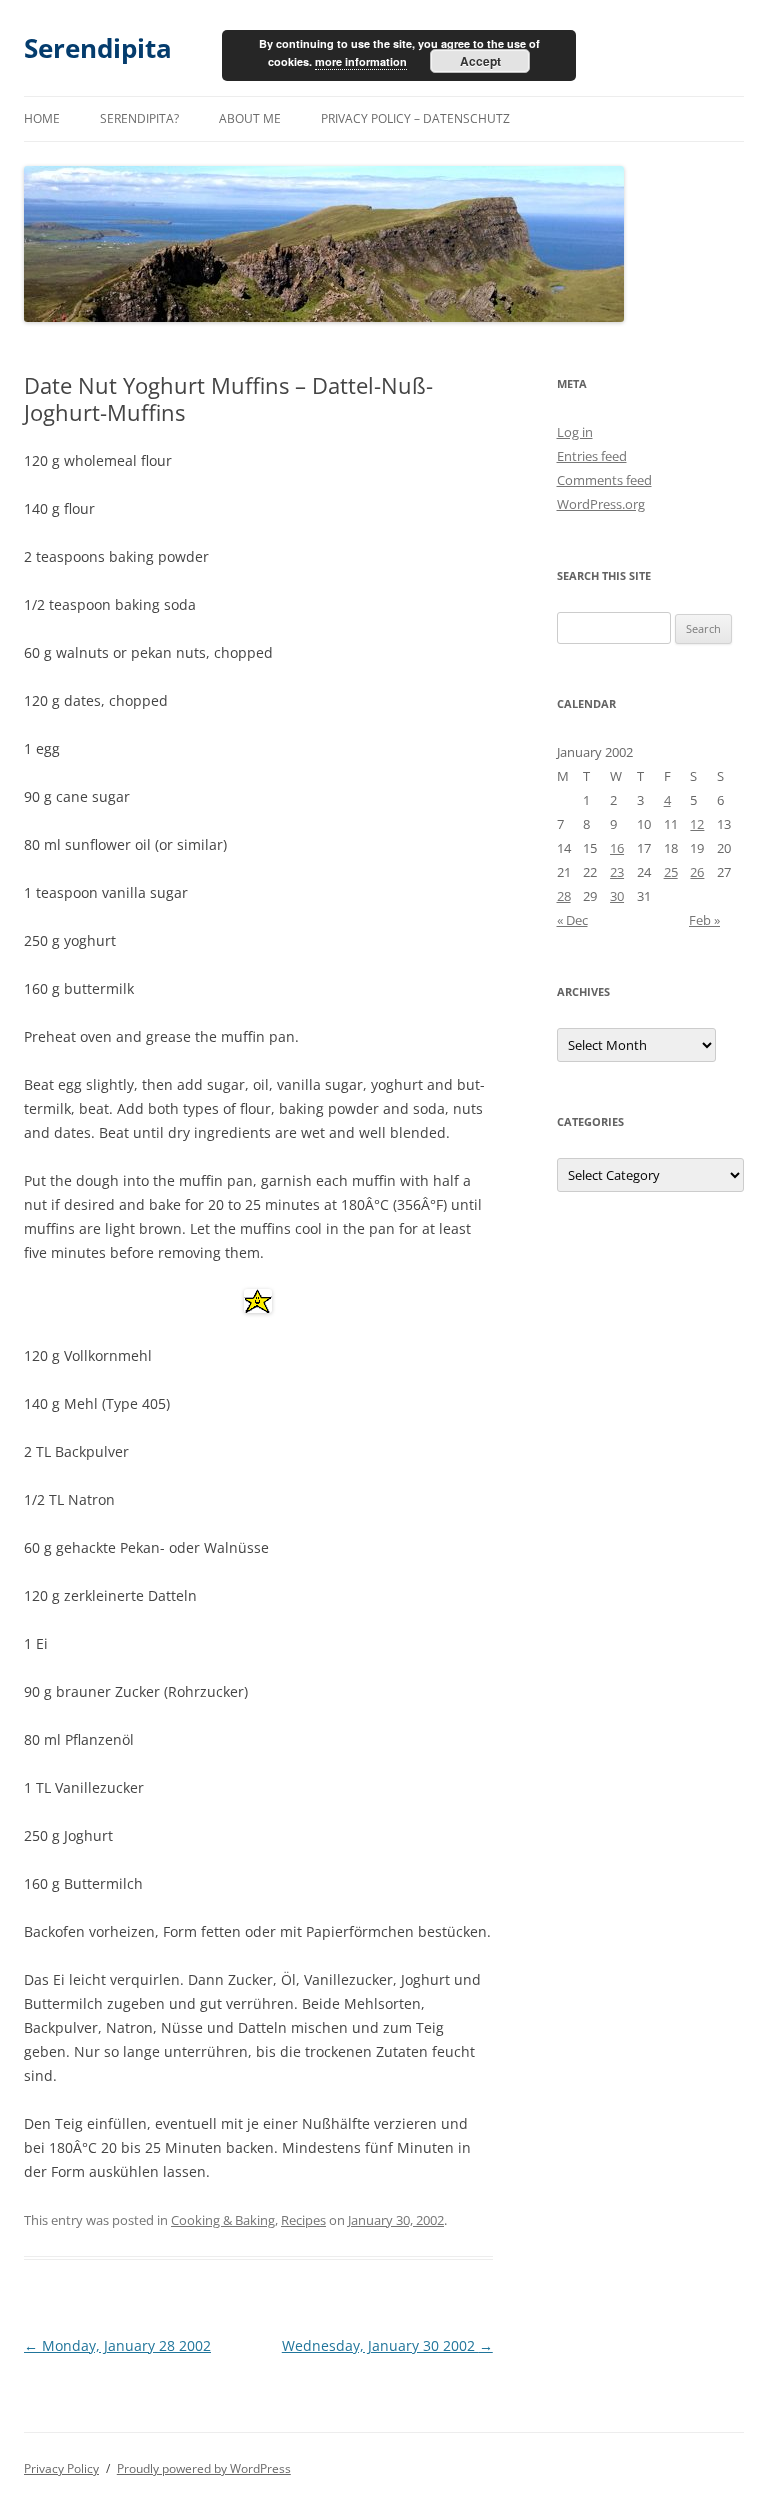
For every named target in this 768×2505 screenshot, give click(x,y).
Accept (480, 61)
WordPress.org (601, 504)
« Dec (572, 920)
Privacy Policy (61, 2468)
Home (42, 118)
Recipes (303, 2220)
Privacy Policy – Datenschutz (415, 118)
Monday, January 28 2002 (117, 2345)
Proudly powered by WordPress (204, 2468)
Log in (575, 432)
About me (250, 118)
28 (564, 896)
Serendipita (98, 48)
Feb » (704, 920)
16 (617, 848)
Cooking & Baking (223, 2220)
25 (671, 872)
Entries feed (592, 456)
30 (617, 896)
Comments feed (604, 480)
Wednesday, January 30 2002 (387, 2345)
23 (617, 872)
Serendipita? (139, 118)
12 (697, 824)
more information (361, 61)
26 (697, 872)
